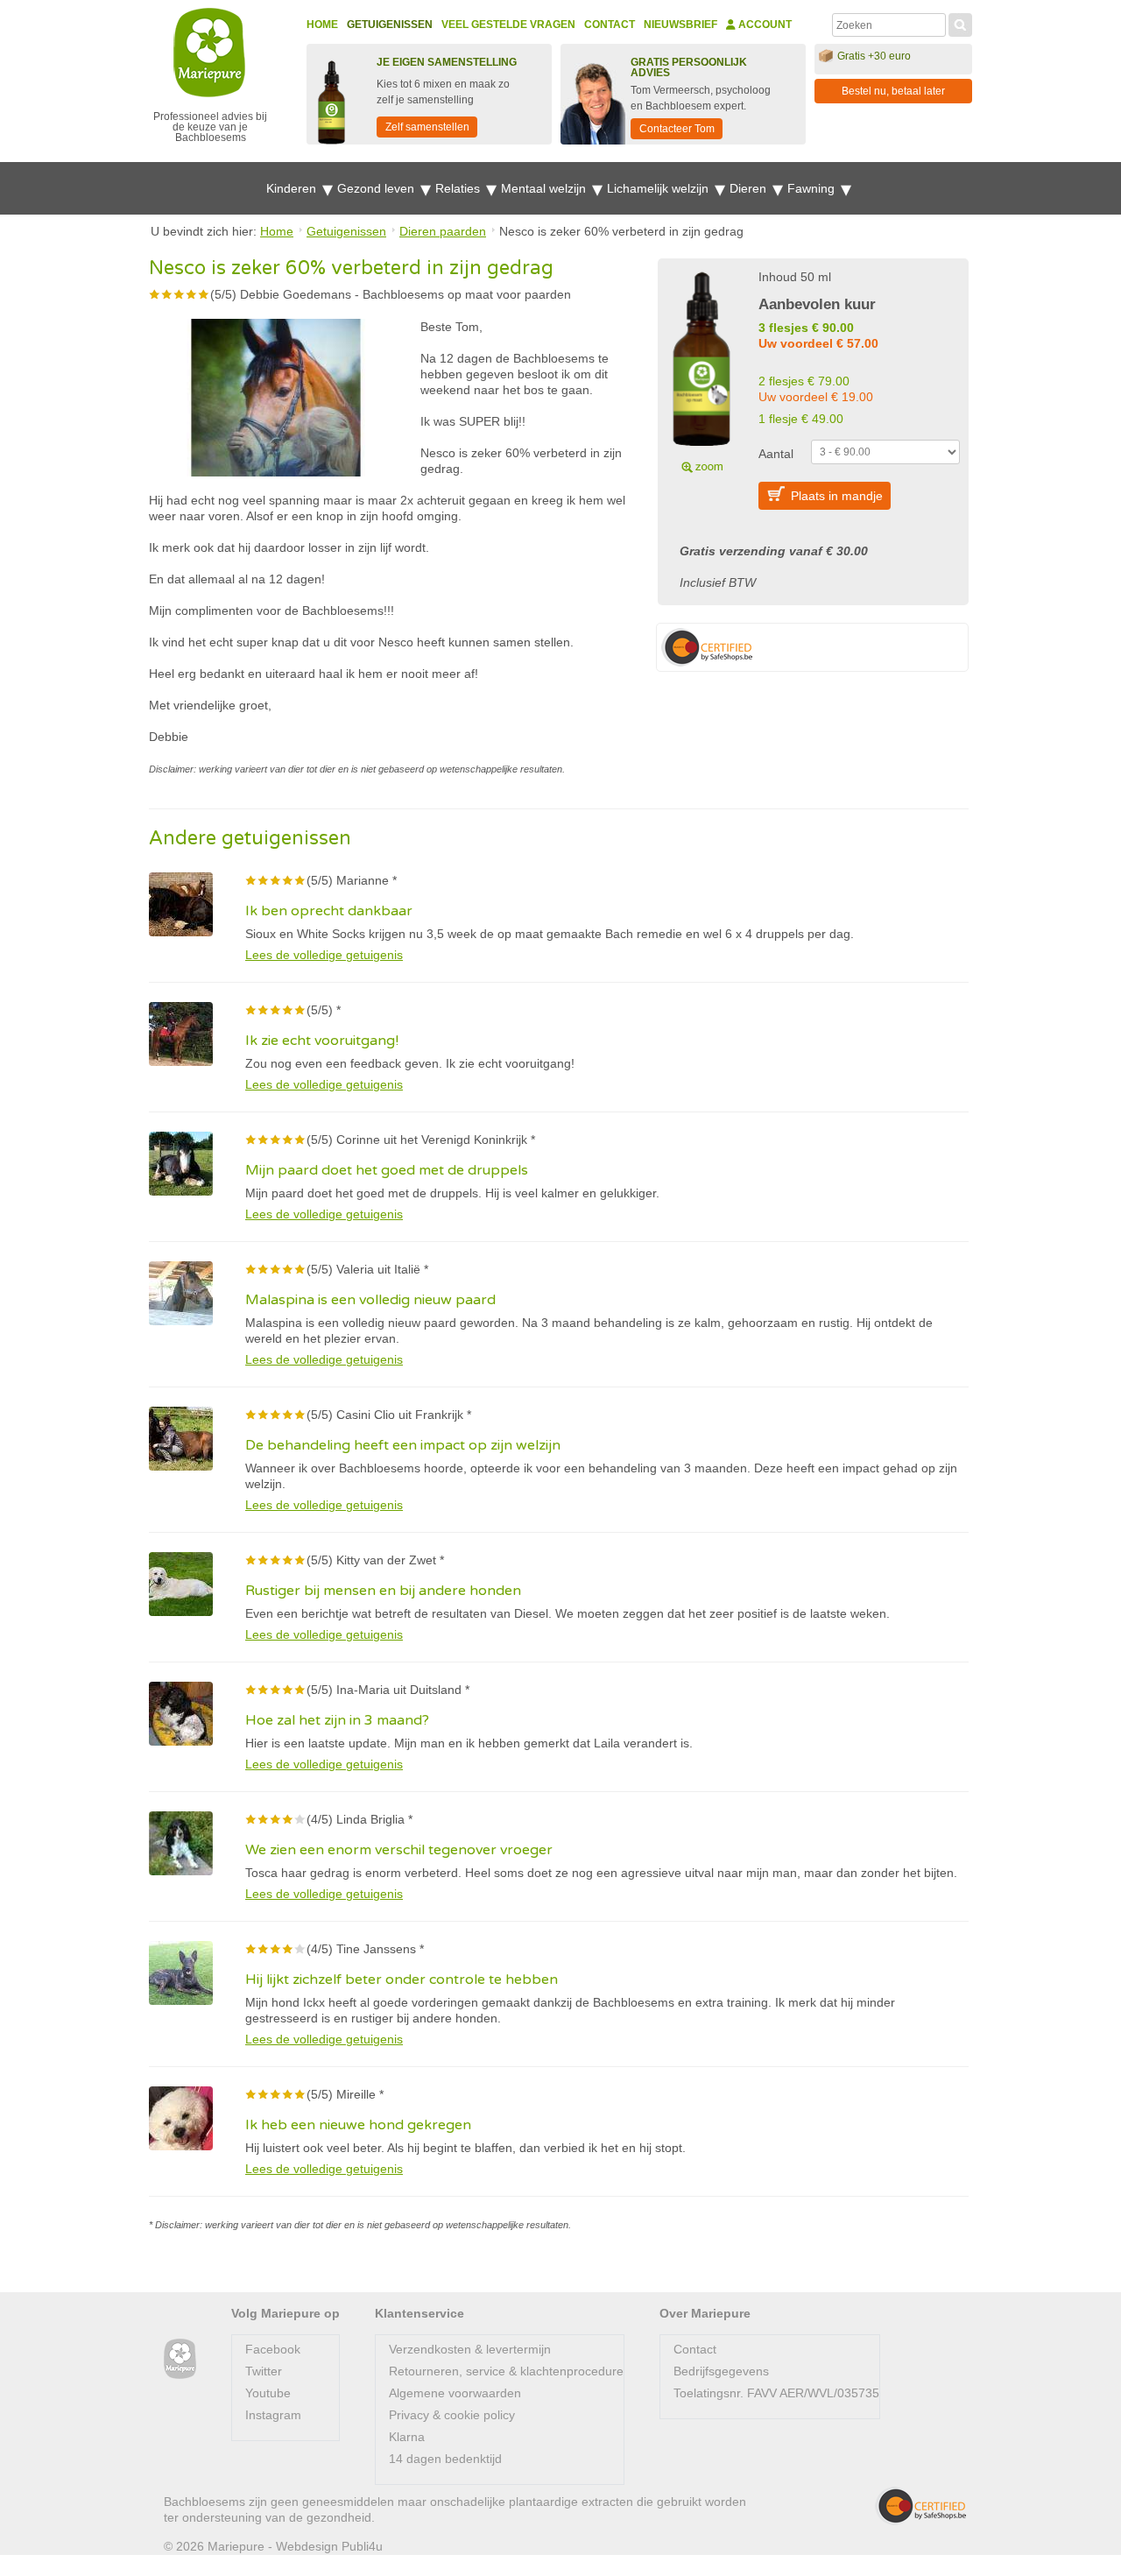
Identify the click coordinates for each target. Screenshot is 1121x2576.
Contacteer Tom (677, 129)
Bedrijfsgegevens (721, 2371)
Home (322, 25)
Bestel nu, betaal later (893, 91)
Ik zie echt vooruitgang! (322, 1041)
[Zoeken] (960, 23)
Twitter (264, 2371)
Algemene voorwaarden (455, 2393)
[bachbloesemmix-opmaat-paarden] (702, 370)
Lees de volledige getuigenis (324, 955)
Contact (610, 25)
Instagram (273, 2415)
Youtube (268, 2393)
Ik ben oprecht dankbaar (329, 911)
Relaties (459, 188)
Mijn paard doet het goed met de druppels (387, 1170)
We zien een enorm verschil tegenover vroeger (399, 1850)
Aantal (776, 454)
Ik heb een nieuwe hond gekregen (358, 2125)
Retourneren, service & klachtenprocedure (506, 2371)
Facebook (273, 2349)
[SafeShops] (920, 2506)
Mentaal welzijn (545, 188)
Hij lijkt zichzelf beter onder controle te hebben (402, 1980)
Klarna (407, 2437)
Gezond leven (377, 188)
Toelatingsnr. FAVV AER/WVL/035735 (776, 2393)
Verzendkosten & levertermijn (470, 2349)
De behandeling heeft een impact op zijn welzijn (403, 1445)
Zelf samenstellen (427, 127)
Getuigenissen (390, 25)
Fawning (813, 188)
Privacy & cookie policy (452, 2415)
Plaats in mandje (837, 496)
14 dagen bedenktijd (445, 2459)
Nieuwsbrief (680, 25)
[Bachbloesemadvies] (180, 2359)
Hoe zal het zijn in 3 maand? (337, 1720)
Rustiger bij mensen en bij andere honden (383, 1591)
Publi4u (362, 2546)
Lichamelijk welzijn (659, 188)
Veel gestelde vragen (508, 25)
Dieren (750, 188)
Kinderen (293, 188)
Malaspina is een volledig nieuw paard (370, 1300)
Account (764, 25)
